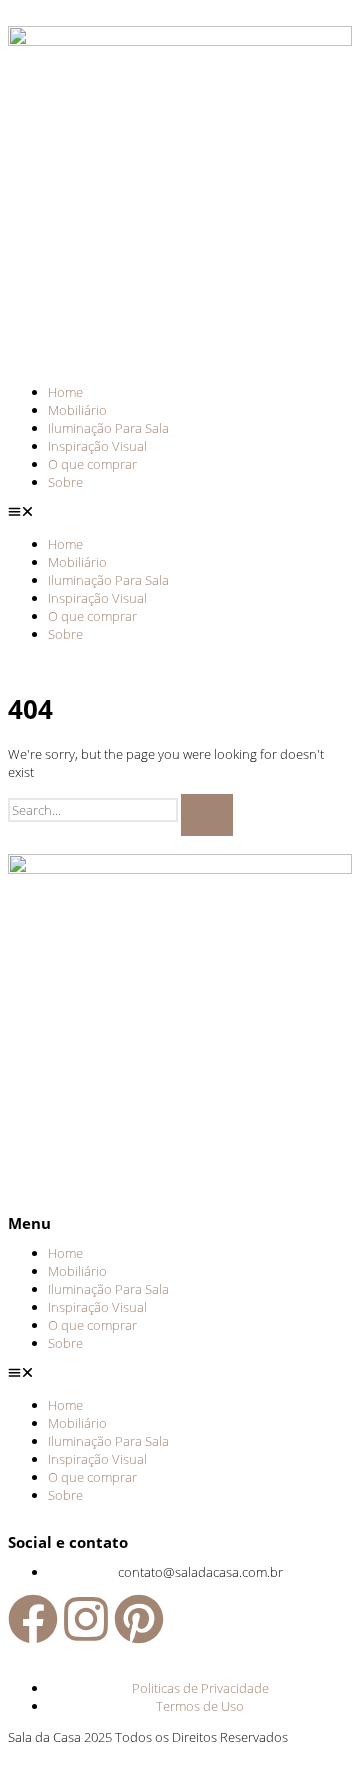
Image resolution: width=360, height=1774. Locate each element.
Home (65, 392)
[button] (180, 513)
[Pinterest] (139, 1619)
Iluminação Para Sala (108, 428)
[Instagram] (86, 1619)
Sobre (65, 482)
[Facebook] (33, 1619)
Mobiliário (77, 410)
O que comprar (92, 464)
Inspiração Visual (97, 446)
